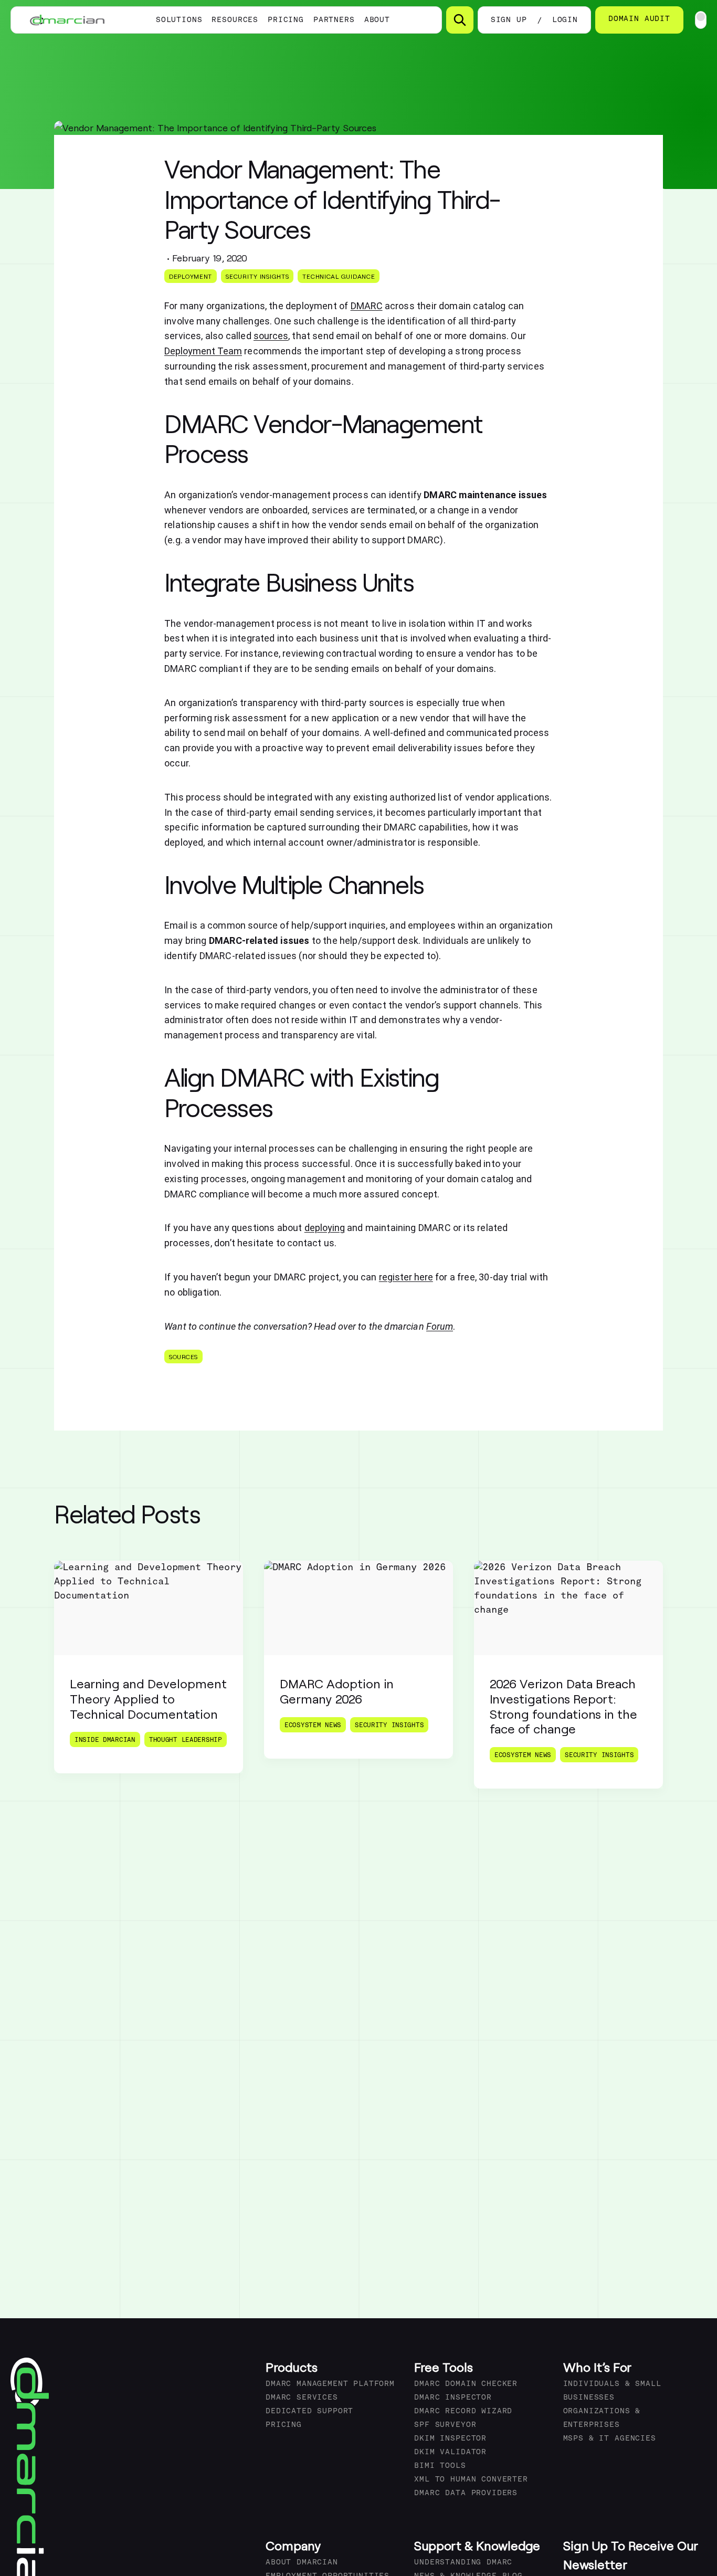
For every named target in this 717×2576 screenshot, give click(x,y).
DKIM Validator (450, 2452)
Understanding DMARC (463, 2563)
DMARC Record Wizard (463, 2411)
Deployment (191, 276)
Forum (440, 1326)
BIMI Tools (440, 2466)
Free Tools (444, 2367)
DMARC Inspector (453, 2398)
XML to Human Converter (471, 2480)
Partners (334, 20)
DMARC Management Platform (330, 2384)
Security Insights (257, 276)
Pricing (286, 20)
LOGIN (565, 20)
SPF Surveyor (445, 2425)
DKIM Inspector (450, 2439)
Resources (235, 20)
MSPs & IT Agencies (610, 2439)
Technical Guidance (339, 276)
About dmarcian (302, 2563)
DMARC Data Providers (466, 2493)
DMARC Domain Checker (466, 2384)
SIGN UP (509, 20)
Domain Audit (639, 19)
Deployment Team (203, 351)
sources (183, 1357)
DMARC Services (302, 2398)
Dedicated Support (309, 2411)
